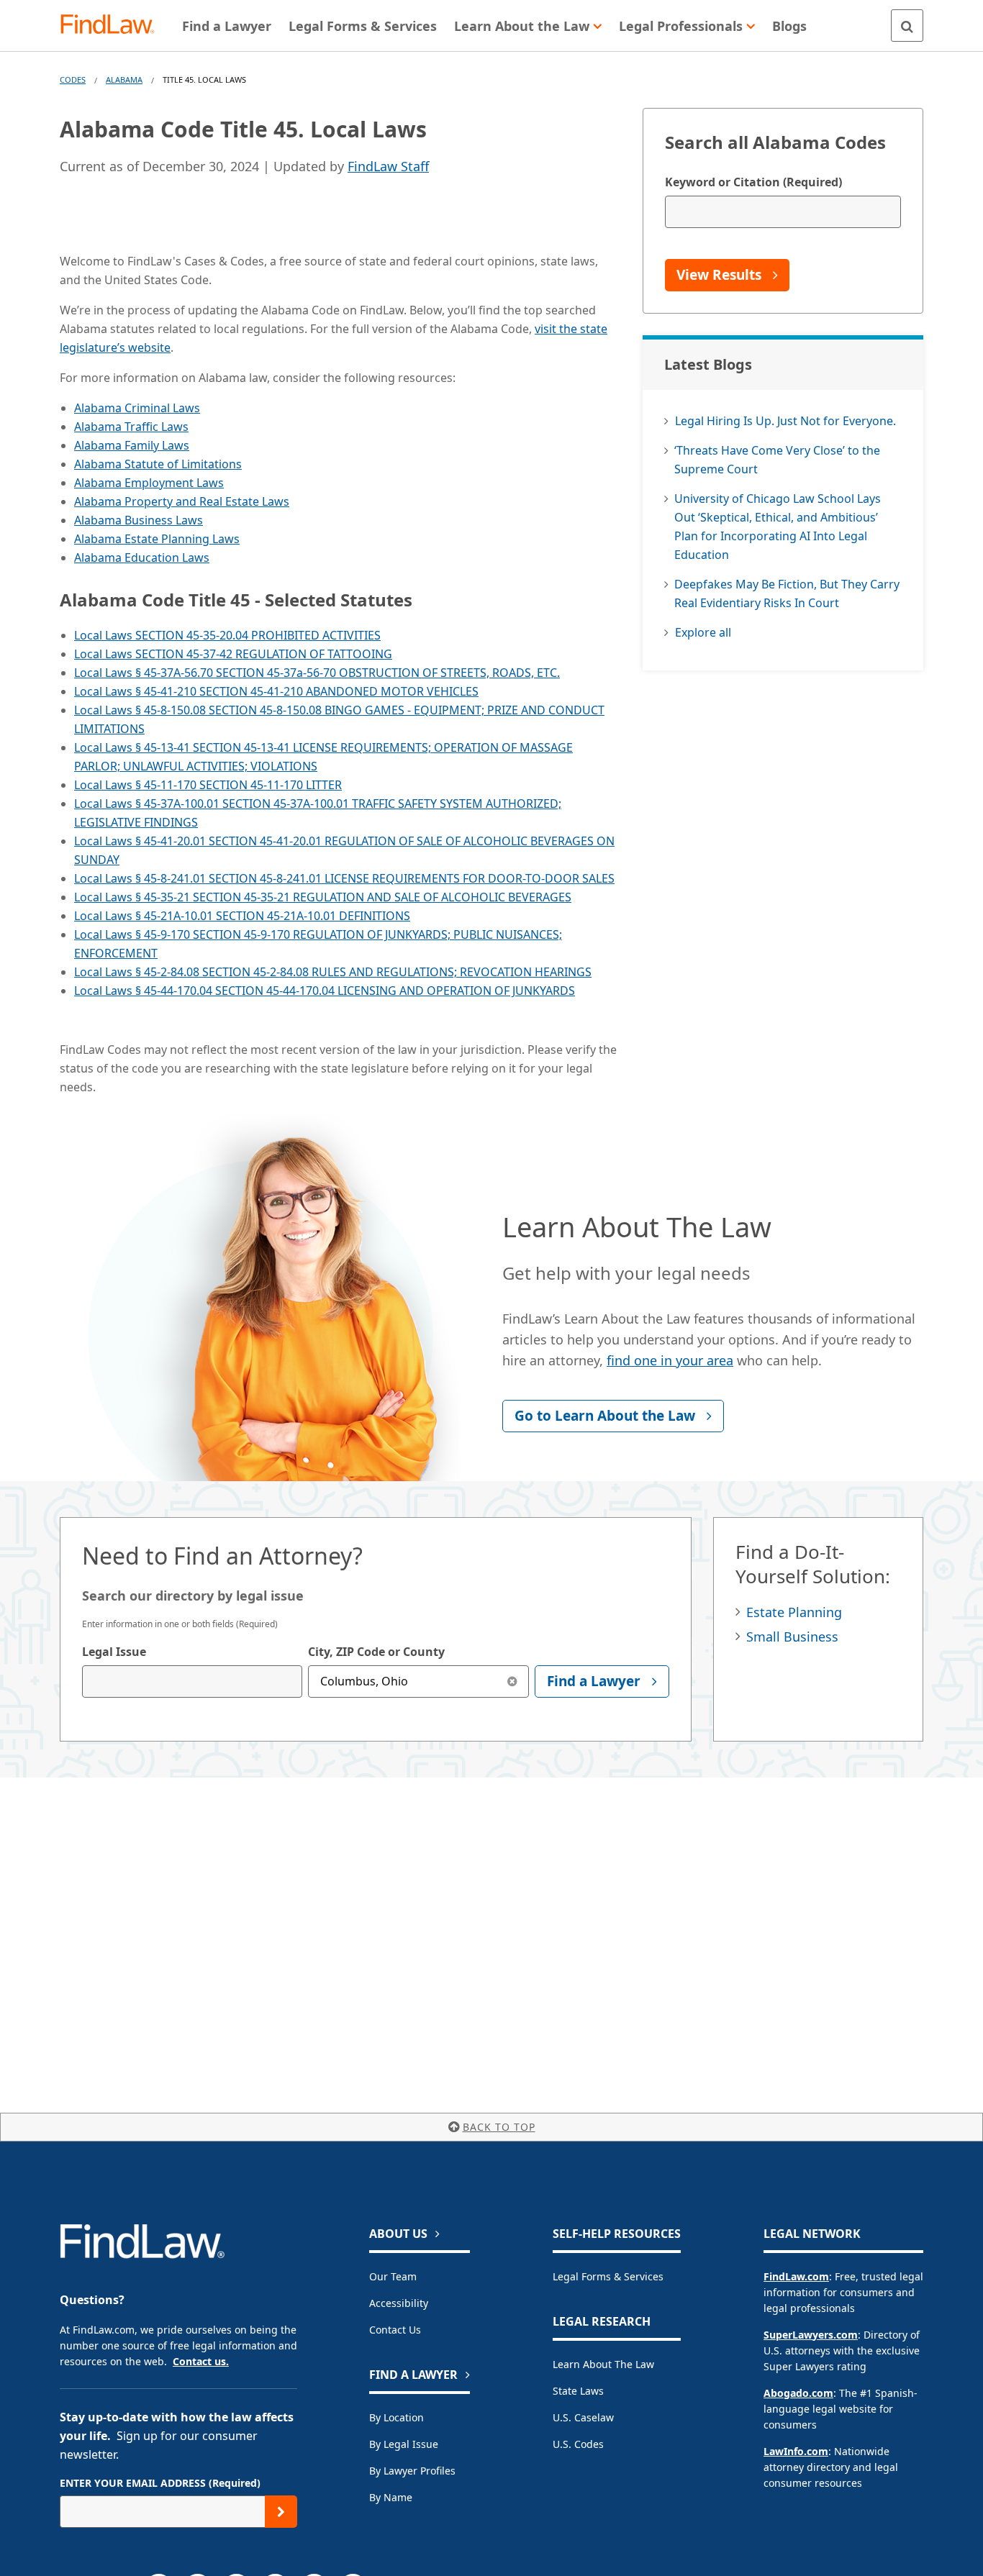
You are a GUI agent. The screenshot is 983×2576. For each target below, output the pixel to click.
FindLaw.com (796, 2276)
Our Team (393, 2276)
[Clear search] (513, 1681)
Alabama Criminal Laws (137, 408)
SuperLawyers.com (811, 2335)
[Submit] (281, 2512)
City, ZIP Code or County (376, 1652)
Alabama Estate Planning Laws (157, 539)
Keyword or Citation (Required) (753, 182)
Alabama (124, 79)
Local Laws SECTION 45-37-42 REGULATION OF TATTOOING (233, 654)
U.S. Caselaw (583, 2417)
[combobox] (192, 1681)
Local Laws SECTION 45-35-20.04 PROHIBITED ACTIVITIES (227, 635)
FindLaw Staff (388, 166)
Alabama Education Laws (142, 557)
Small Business (792, 1637)
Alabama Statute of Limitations (158, 464)
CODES (73, 79)
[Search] (907, 26)
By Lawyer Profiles (412, 2471)
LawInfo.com (796, 2451)
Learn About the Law (603, 2364)
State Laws (578, 2391)
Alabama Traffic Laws (131, 427)
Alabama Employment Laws (149, 483)
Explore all (703, 632)
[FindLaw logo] (113, 26)
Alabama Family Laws (132, 445)
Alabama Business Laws (139, 520)
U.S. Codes (578, 2444)
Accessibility (399, 2303)
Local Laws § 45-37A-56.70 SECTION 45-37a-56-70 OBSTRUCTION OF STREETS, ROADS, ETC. (317, 673)
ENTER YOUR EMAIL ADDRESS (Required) (160, 2483)
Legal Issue (114, 1652)
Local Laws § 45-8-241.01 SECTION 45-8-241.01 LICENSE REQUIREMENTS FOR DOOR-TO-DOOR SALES (344, 878)
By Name (391, 2497)
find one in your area (670, 1360)
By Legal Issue (404, 2444)
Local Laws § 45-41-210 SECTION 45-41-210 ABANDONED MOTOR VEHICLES (276, 691)
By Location (397, 2417)
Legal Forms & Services (608, 2276)
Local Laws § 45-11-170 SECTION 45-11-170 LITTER (208, 785)
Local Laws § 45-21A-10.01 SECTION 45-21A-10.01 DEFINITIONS (242, 916)
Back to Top (499, 2127)
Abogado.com (798, 2393)
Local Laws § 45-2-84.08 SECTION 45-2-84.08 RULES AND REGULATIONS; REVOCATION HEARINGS (333, 972)
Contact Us (395, 2330)
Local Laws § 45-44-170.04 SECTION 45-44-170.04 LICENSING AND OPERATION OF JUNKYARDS (325, 991)
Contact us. (201, 2361)
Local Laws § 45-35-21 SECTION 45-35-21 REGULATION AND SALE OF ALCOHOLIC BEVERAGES (323, 897)
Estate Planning (794, 1612)
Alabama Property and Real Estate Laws (182, 501)
